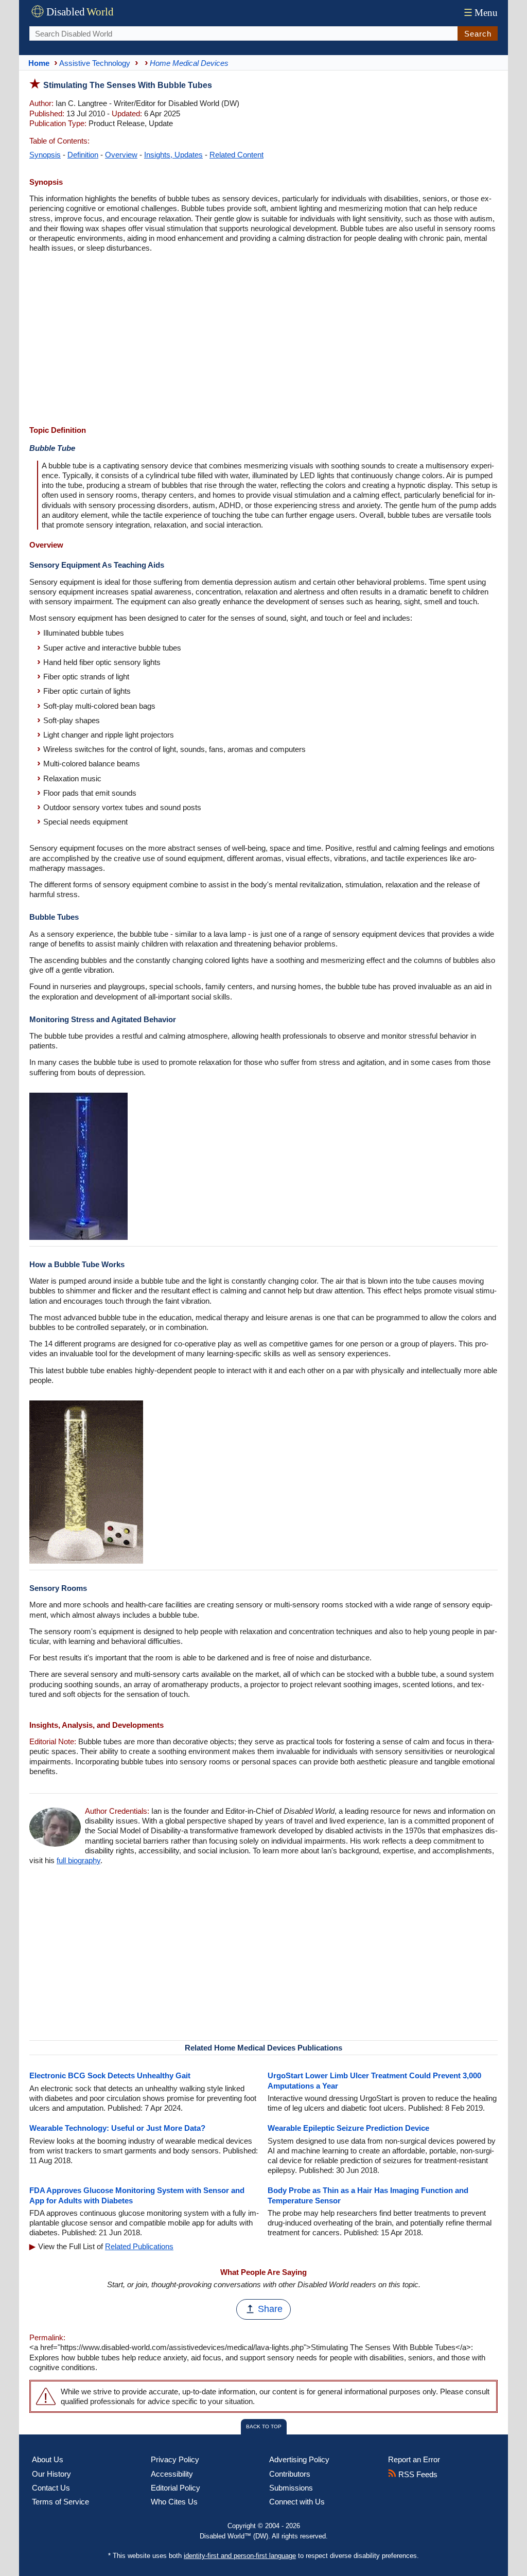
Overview (121, 155)
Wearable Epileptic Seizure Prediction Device (348, 2128)
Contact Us (51, 2488)
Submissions (291, 2488)
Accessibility (172, 2474)
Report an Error (414, 2459)
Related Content (236, 155)
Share (270, 2309)
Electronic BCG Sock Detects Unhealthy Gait (110, 2075)
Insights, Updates (173, 155)
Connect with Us (297, 2502)
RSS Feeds (417, 2474)
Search (478, 34)
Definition (83, 155)
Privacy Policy (175, 2459)
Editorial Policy (175, 2488)
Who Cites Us (174, 2502)
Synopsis (45, 155)
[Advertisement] (263, 340)
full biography (78, 1860)
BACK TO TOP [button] (264, 2426)
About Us (48, 2459)
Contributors (290, 2474)
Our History (51, 2474)
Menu (481, 13)
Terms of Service (60, 2502)
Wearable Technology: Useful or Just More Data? (117, 2128)
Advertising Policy (299, 2459)
